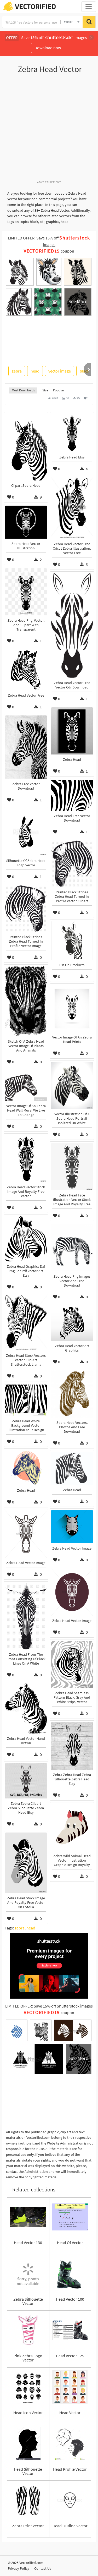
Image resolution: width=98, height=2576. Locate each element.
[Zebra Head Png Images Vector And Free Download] (72, 1248)
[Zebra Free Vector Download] (26, 747)
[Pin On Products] (72, 940)
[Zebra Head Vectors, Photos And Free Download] (72, 1394)
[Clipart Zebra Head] (26, 447)
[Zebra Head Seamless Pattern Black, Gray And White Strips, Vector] (72, 1664)
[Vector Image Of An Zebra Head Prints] (72, 1009)
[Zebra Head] (72, 731)
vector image (60, 371)
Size (45, 390)
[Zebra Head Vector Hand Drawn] (26, 1708)
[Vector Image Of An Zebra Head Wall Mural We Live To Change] (26, 1086)
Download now (48, 48)
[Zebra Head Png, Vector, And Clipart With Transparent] (26, 592)
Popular (59, 390)
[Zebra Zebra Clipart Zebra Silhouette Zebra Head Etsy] (26, 1781)
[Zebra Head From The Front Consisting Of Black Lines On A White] (26, 1616)
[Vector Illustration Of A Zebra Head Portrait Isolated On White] (72, 1085)
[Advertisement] (49, 130)
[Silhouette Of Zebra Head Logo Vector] (26, 832)
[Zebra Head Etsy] (72, 433)
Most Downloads (23, 390)
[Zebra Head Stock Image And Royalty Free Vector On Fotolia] (26, 1863)
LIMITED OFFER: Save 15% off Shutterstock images (49, 2006)
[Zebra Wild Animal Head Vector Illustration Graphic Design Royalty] (72, 1827)
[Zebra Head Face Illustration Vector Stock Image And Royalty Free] (72, 1167)
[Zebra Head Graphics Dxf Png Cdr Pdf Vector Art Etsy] (26, 1239)
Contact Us (43, 2568)
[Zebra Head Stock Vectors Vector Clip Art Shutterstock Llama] (26, 1323)
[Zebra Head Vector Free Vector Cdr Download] (72, 625)
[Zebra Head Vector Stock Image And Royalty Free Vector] (26, 1158)
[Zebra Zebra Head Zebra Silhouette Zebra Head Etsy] (72, 1746)
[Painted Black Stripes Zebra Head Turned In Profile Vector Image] (26, 909)
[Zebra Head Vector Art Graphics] (72, 1323)
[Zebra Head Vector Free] (26, 670)
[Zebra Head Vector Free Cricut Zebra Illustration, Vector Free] (72, 508)
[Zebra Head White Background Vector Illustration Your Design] (26, 1400)
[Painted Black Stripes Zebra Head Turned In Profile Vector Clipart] (72, 864)
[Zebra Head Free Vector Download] (72, 795)
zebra (17, 371)
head (35, 371)
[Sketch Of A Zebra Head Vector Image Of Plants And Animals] (26, 1001)
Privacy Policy (19, 2568)
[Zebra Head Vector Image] (72, 1527)
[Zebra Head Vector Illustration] (26, 522)
